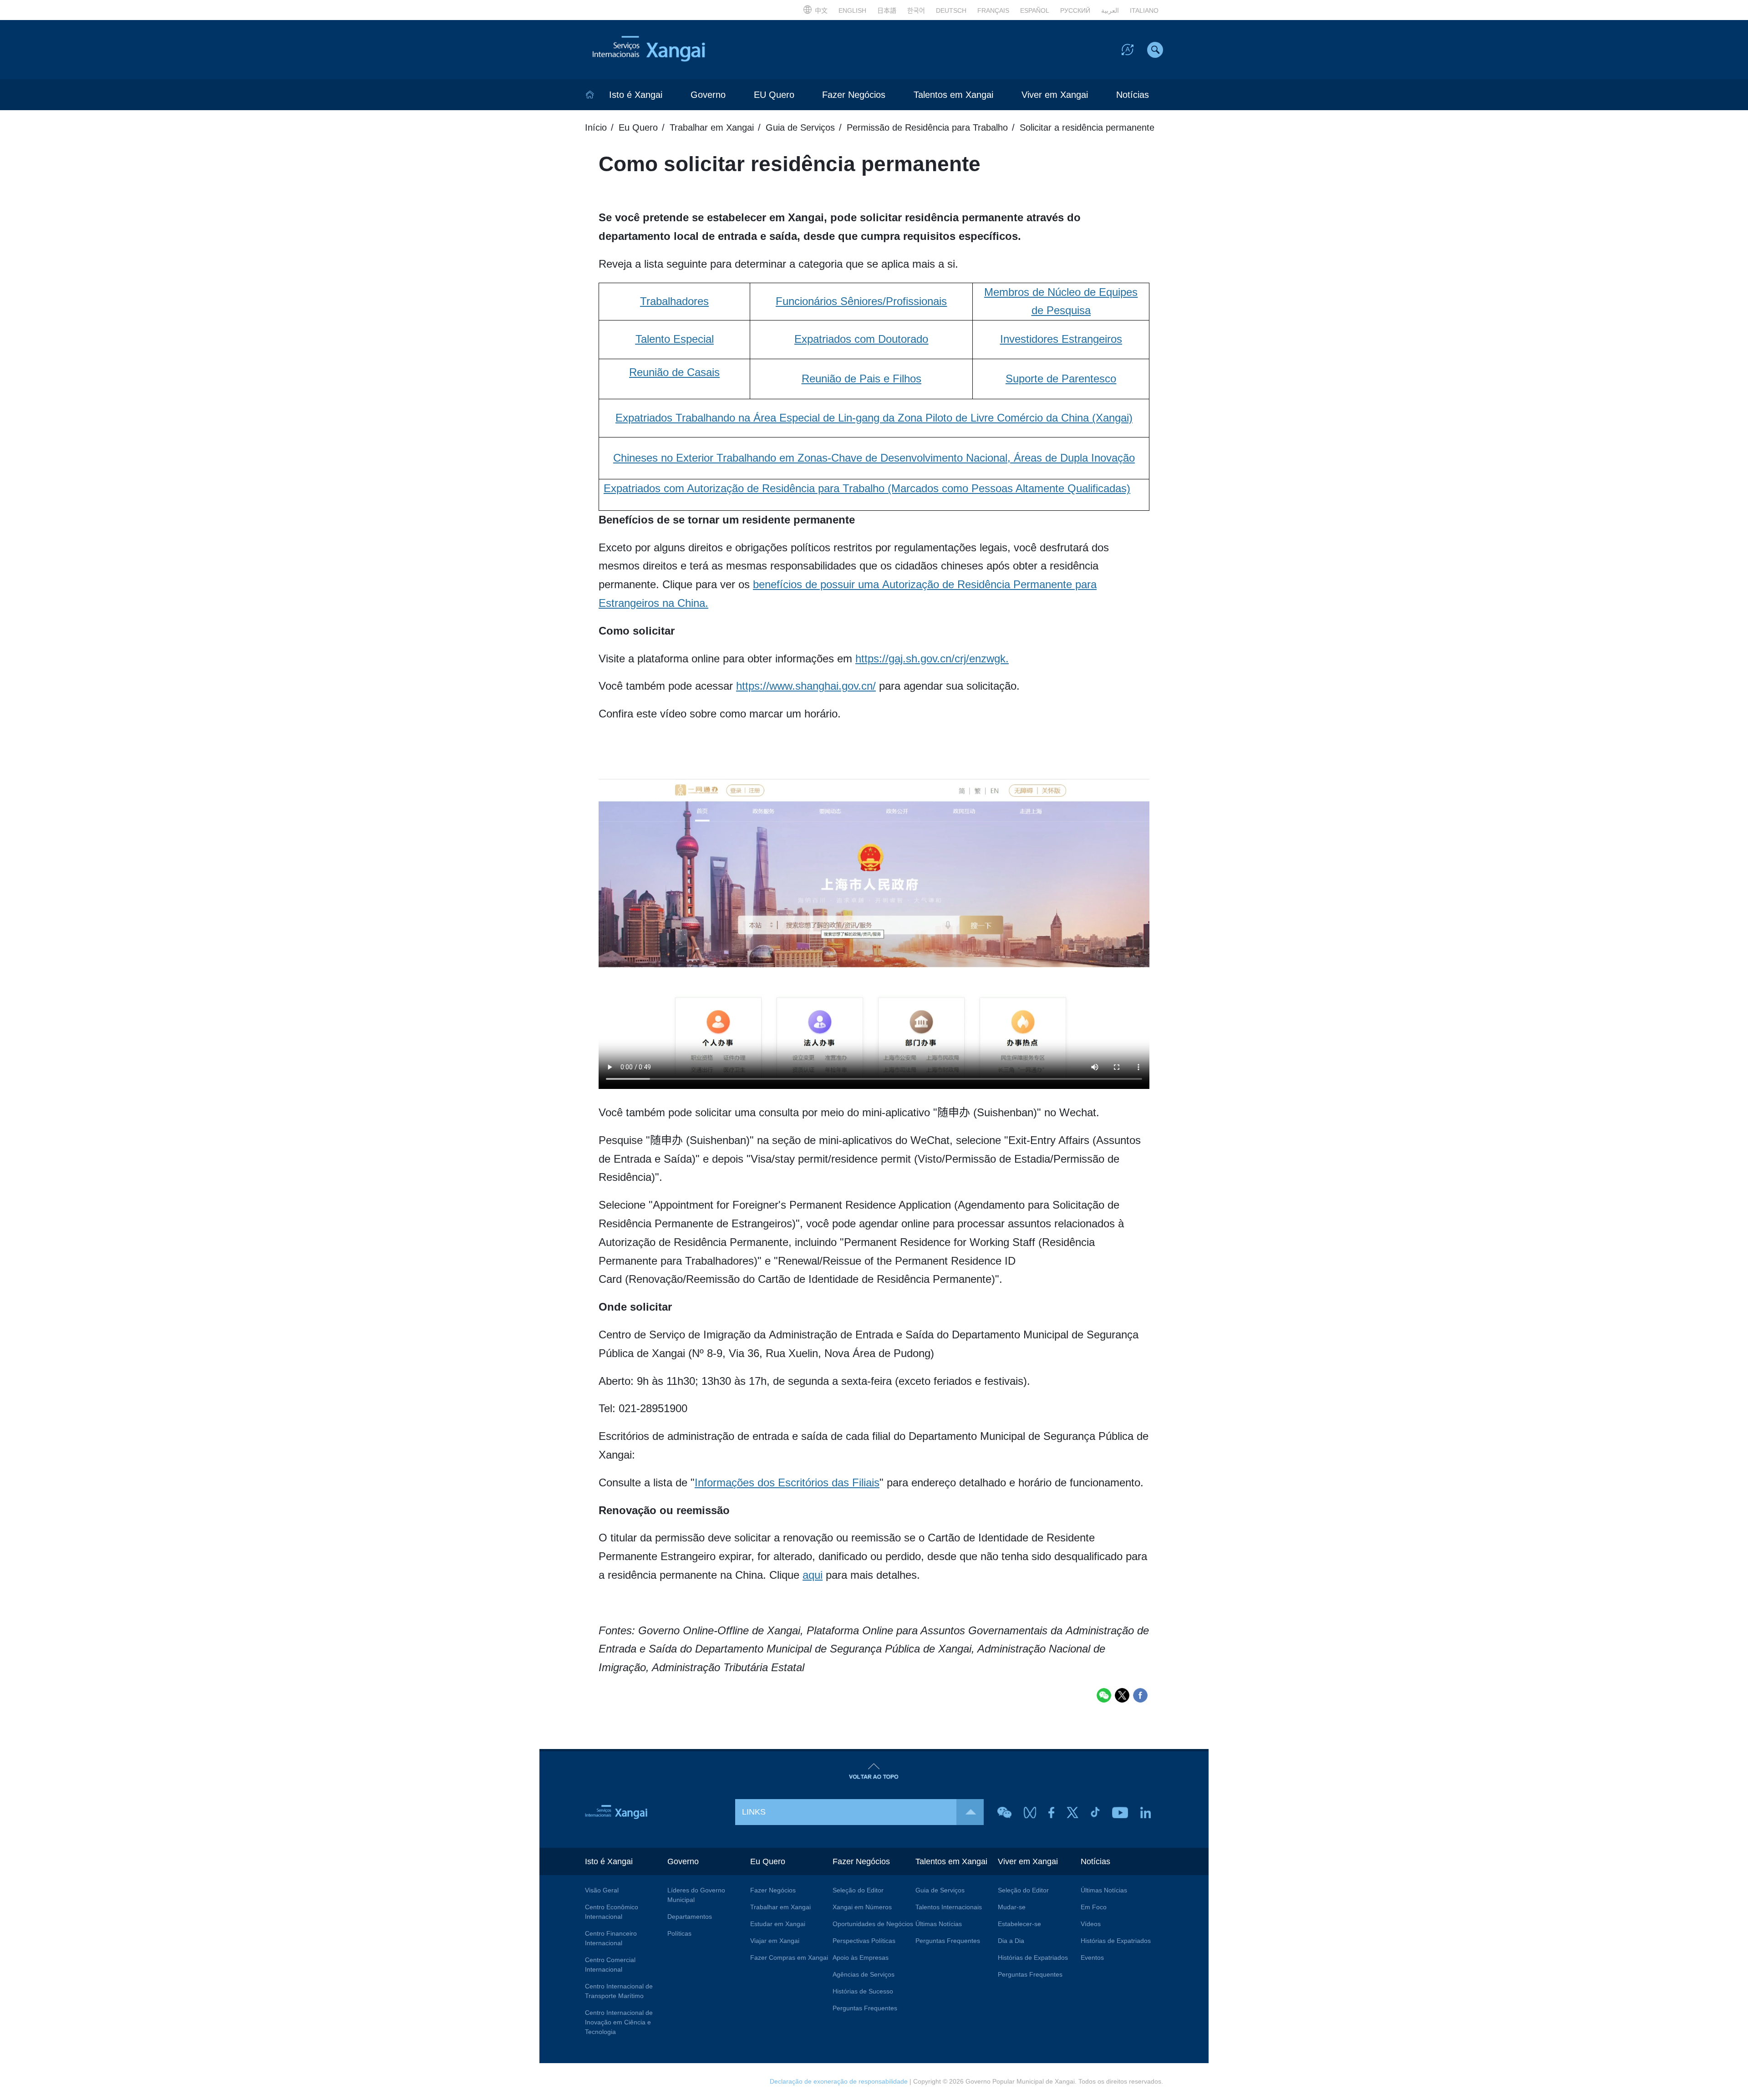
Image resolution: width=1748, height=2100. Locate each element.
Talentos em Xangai (953, 95)
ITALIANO (1144, 10)
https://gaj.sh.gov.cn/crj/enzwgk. (932, 658)
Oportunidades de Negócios (873, 1924)
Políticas (679, 1933)
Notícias (1133, 95)
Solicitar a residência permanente (1087, 127)
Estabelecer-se (1019, 1924)
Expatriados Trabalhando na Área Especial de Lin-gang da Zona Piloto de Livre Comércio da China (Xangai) (874, 418)
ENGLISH (852, 10)
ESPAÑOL (1035, 10)
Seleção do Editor (858, 1890)
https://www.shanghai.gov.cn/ (806, 686)
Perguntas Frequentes (865, 2008)
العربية (1110, 10)
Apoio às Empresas (861, 1958)
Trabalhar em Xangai (712, 127)
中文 (821, 10)
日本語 (887, 10)
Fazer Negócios (854, 95)
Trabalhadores (674, 301)
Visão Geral (602, 1890)
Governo (708, 95)
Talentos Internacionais (949, 1907)
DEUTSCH (951, 10)
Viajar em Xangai (775, 1941)
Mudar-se (1012, 1907)
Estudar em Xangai (778, 1924)
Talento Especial (675, 339)
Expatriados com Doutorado (861, 339)
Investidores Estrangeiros (1061, 339)
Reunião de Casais (674, 372)
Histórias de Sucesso (863, 1991)
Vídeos (1091, 1924)
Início (596, 127)
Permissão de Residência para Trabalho (927, 127)
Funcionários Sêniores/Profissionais (861, 301)
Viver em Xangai (1055, 95)
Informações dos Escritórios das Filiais (787, 1482)
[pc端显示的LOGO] (669, 50)
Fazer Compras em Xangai (789, 1958)
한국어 (916, 10)
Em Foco (1094, 1907)
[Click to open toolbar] (1128, 49)
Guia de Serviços (800, 127)
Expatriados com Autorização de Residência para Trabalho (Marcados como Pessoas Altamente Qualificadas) (867, 488)
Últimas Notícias (939, 1924)
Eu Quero (638, 127)
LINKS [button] (754, 1812)
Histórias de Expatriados (1033, 1958)
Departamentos (690, 1917)
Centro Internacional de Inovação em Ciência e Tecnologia (619, 2022)
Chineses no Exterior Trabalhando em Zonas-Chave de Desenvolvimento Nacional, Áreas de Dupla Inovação (874, 458)
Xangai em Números (862, 1907)
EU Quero (774, 95)
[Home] (590, 95)
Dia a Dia (1011, 1941)
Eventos (1092, 1958)
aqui (813, 1575)
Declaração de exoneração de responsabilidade (839, 2081)
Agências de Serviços (864, 1974)
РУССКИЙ (1075, 10)
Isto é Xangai (636, 95)
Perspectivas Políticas (864, 1941)
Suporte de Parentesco (1061, 379)
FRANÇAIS (993, 10)
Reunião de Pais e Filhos (861, 379)
